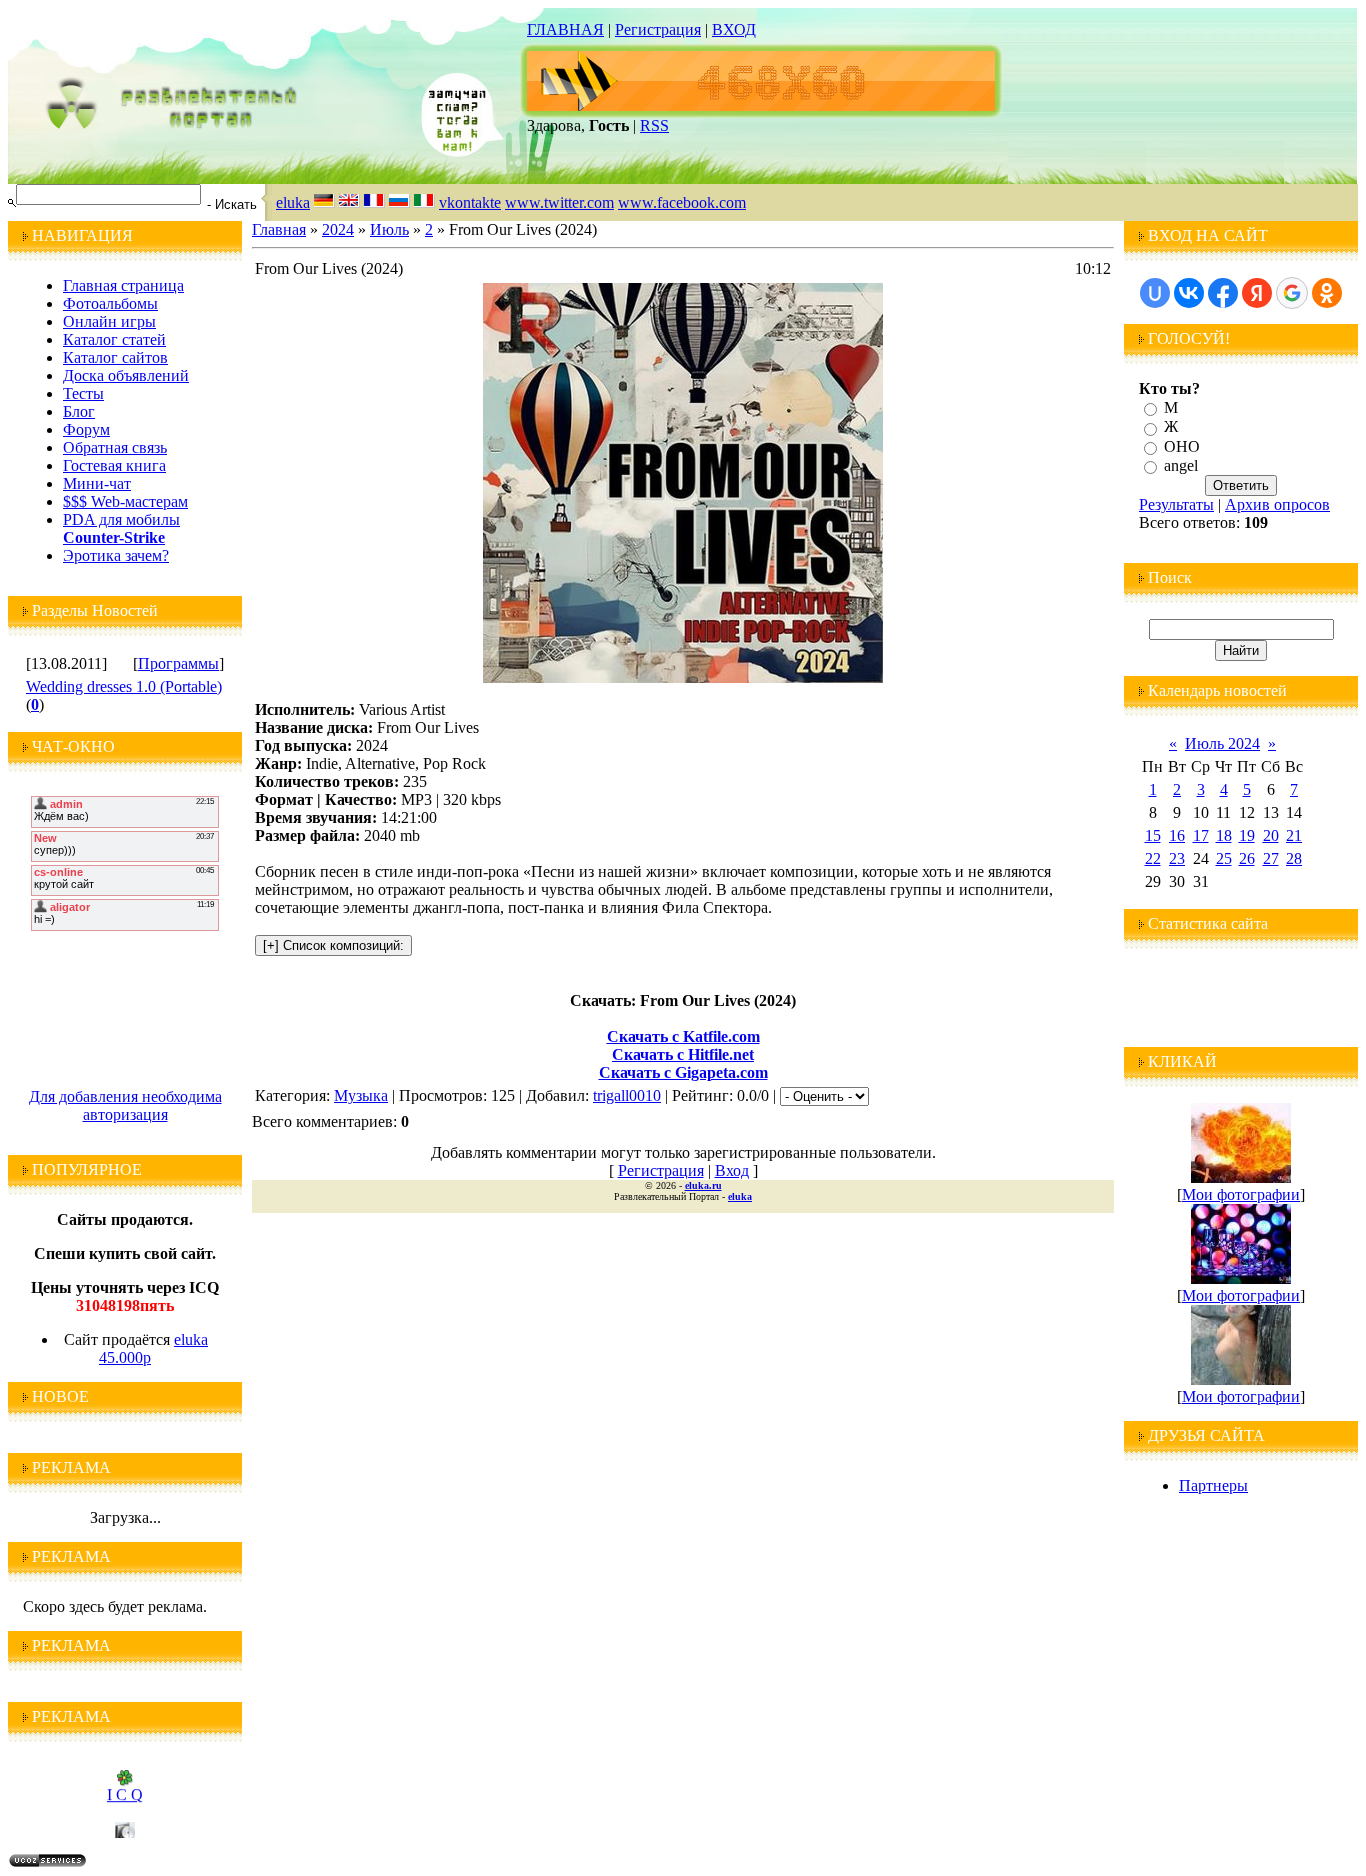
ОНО (1182, 446)
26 (1247, 858)
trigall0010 (627, 1095)
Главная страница (123, 285)
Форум (86, 429)
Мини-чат (97, 483)
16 (1177, 835)
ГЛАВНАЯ (565, 29)
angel (1181, 465)
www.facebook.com (682, 202)
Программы (178, 663)
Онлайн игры (109, 321)
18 (1224, 835)
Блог (79, 411)
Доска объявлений (126, 375)
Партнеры (1213, 1485)
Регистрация (658, 29)
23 (1177, 858)
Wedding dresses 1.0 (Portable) (124, 686)
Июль (389, 229)
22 (1153, 858)
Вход (732, 1170)
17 (1201, 835)
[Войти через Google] (1292, 293)
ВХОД (734, 29)
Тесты (83, 393)
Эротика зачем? (116, 555)
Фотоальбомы (110, 303)
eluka (293, 202)
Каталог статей (114, 339)
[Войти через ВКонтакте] (1189, 293)
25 (1224, 858)
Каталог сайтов (115, 357)
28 (1294, 858)
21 (1294, 835)
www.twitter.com (559, 202)
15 (1153, 835)
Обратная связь (115, 447)
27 (1271, 858)
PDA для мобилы (121, 519)
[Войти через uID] (1155, 293)
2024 (338, 229)
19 (1247, 835)
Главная (279, 229)
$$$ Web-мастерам (125, 501)
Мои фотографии (1241, 1194)
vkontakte (470, 202)
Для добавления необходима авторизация (125, 1105)
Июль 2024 (1222, 743)
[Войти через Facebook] (1223, 293)
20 (1271, 835)
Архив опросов (1277, 504)
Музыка (361, 1095)
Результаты (1176, 504)
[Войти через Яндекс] (1257, 293)
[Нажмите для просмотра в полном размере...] (683, 677)
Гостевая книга (114, 465)
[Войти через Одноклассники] (1327, 293)
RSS (654, 125)
